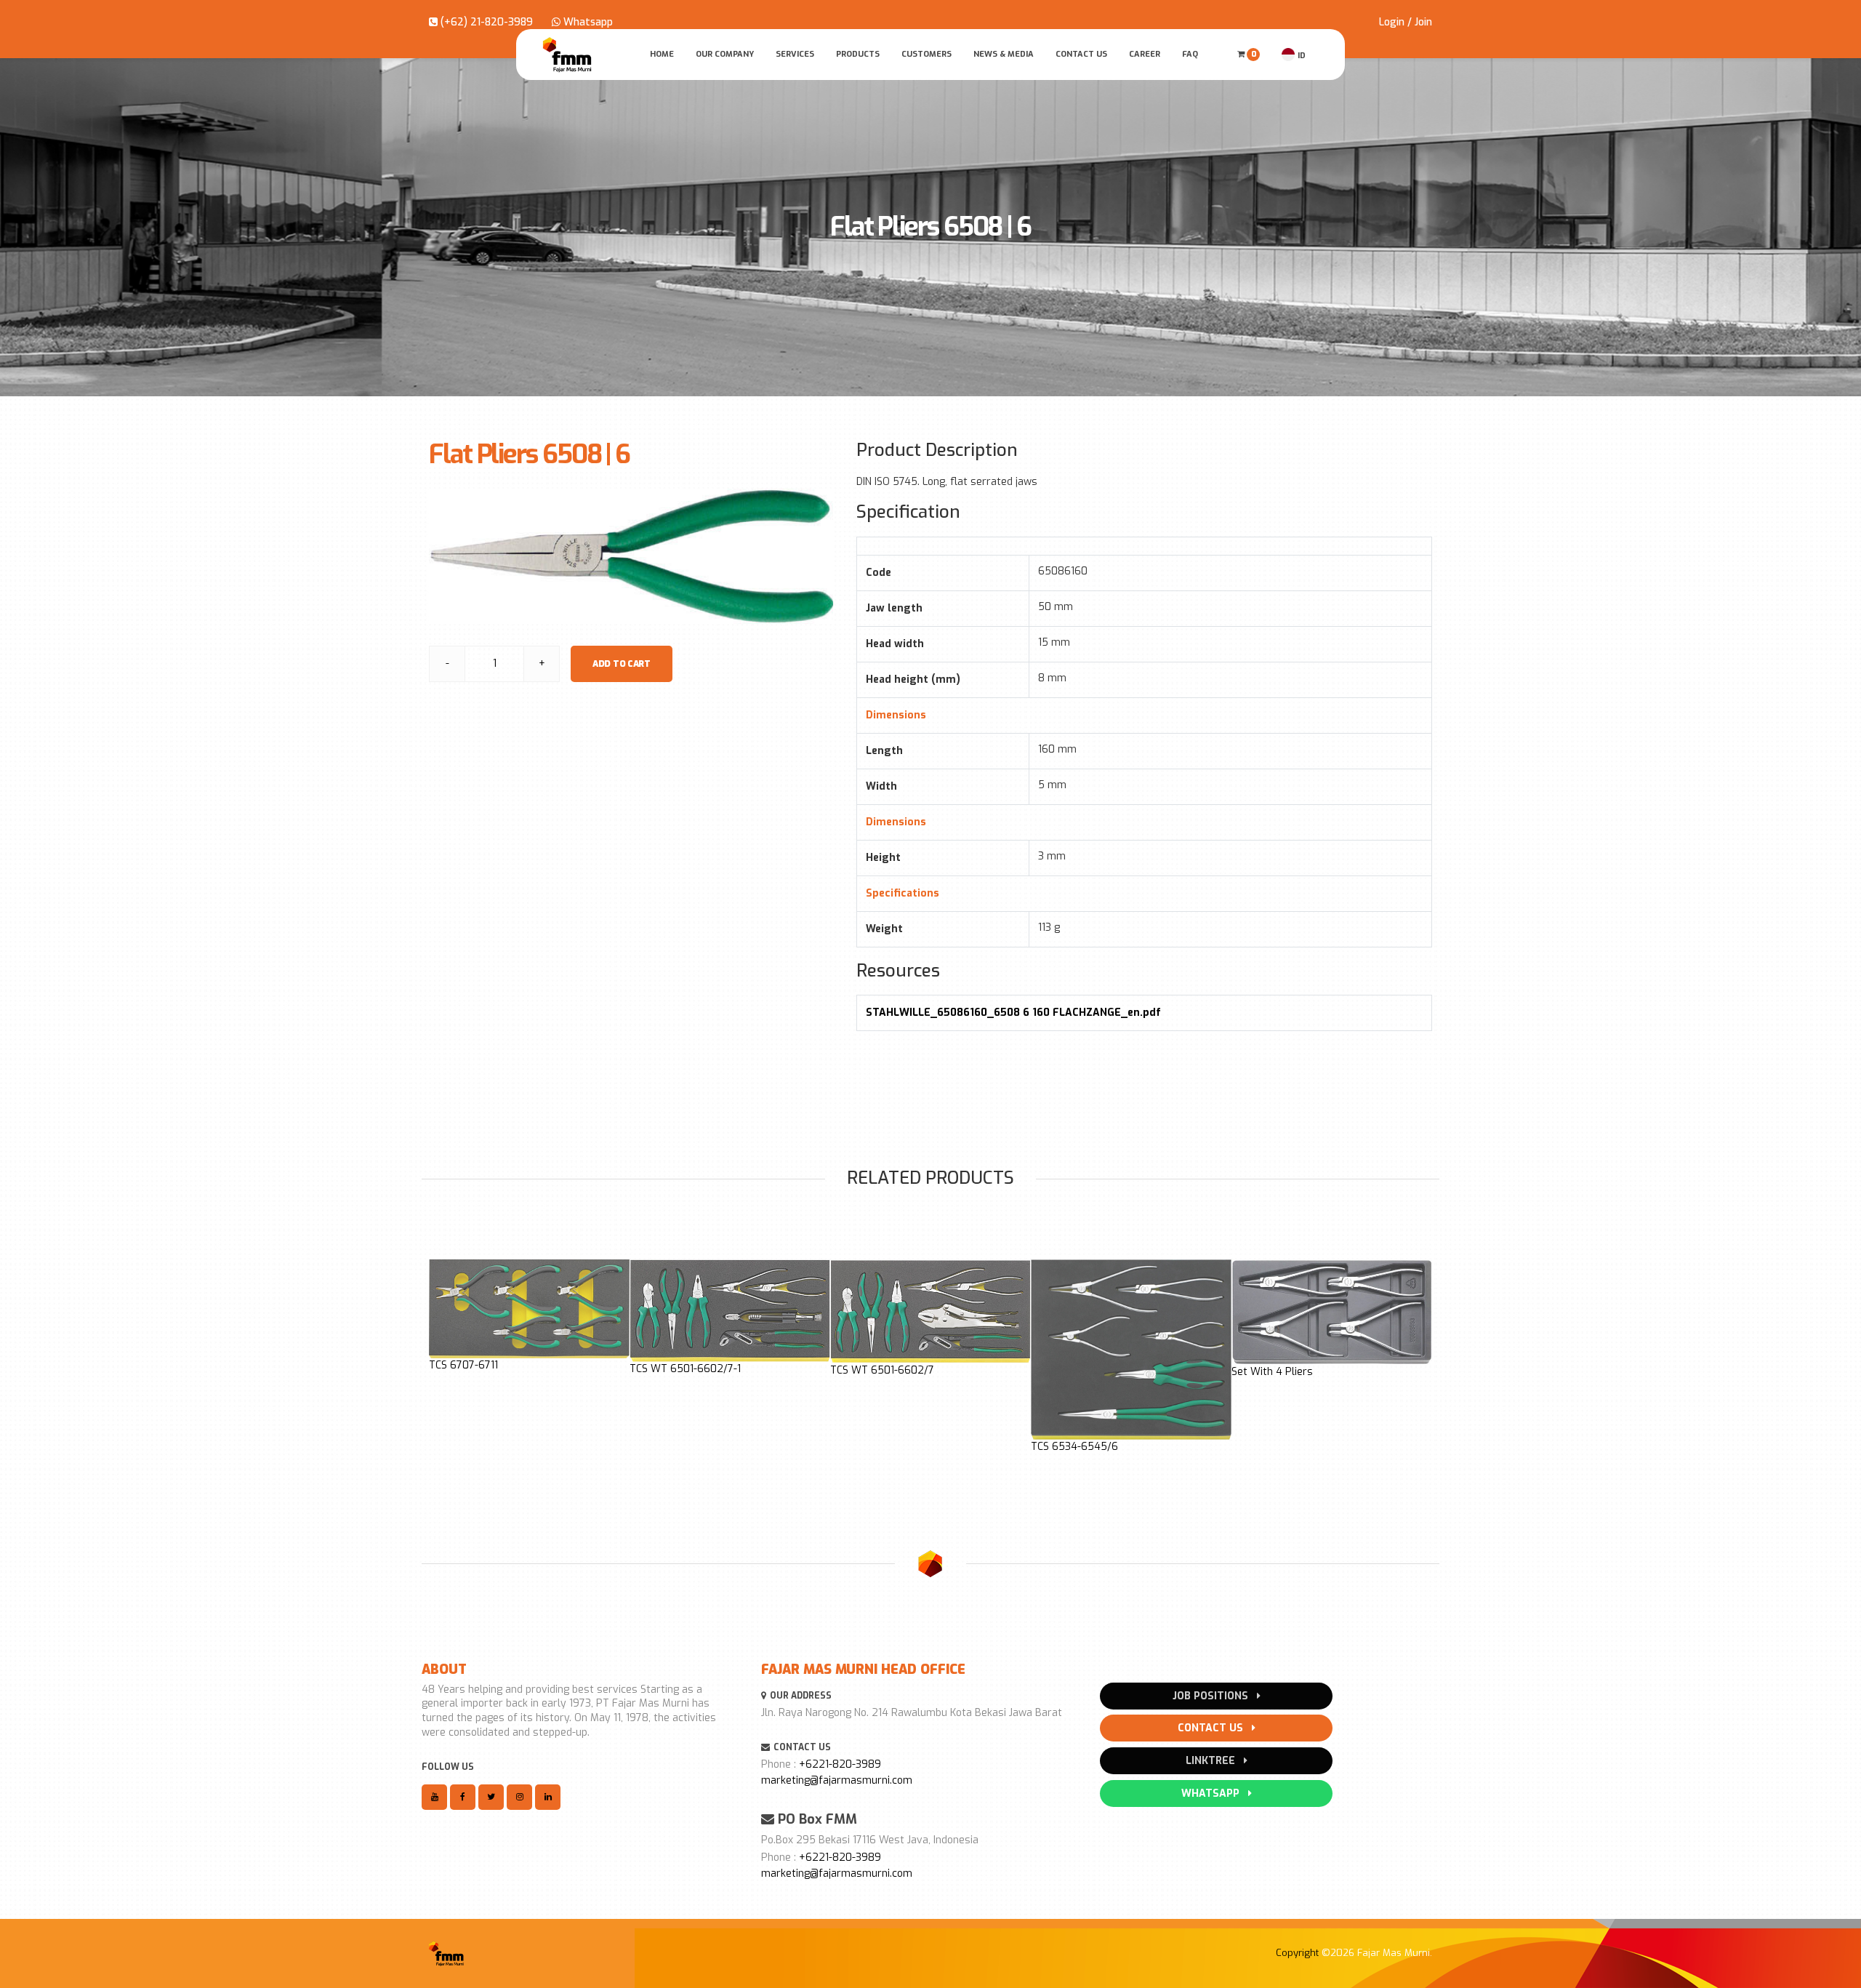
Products (858, 54)
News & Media (1004, 54)
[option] (529, 1316)
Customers (927, 54)
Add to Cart (622, 664)
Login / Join (1406, 22)
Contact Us (1081, 54)
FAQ (1190, 54)
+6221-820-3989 (840, 1764)
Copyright (1297, 1953)
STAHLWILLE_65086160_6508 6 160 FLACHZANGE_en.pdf (1013, 1013)
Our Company (725, 54)
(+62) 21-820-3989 (485, 22)
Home (662, 54)
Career (1145, 54)
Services (795, 54)
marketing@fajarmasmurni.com (837, 1780)
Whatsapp (587, 22)
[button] (441, 1364)
